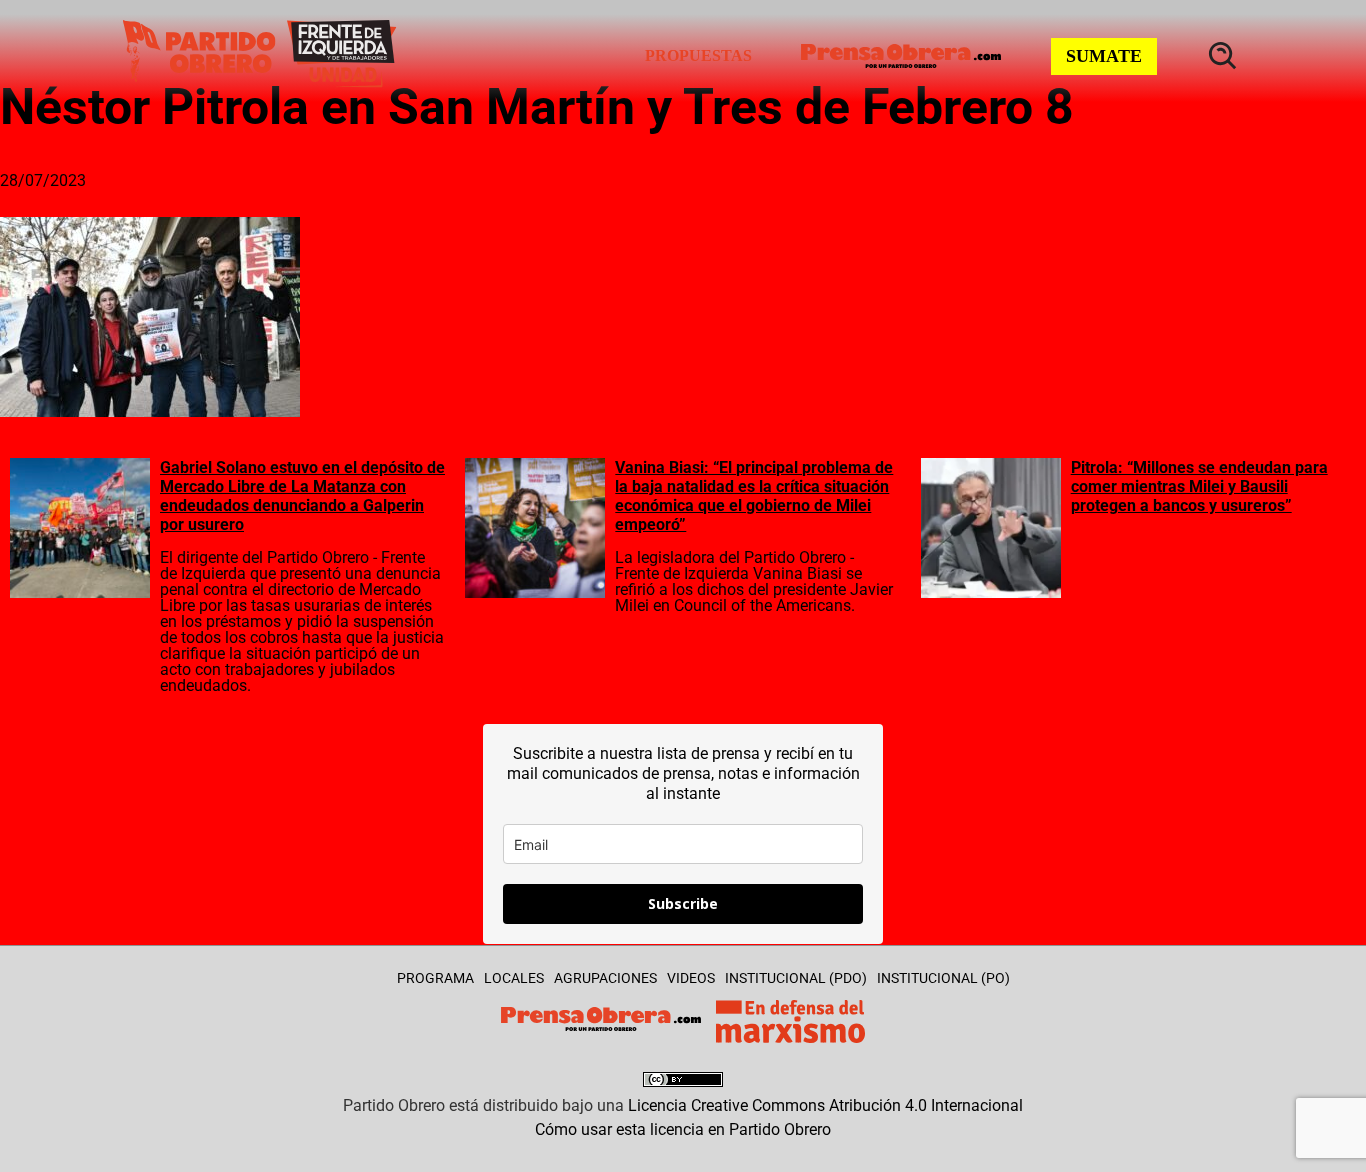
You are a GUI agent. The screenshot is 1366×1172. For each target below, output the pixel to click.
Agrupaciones (605, 978)
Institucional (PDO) (796, 978)
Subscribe (683, 903)
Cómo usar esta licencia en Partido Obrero (683, 1129)
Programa (435, 978)
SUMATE (1104, 56)
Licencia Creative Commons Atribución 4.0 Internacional (825, 1105)
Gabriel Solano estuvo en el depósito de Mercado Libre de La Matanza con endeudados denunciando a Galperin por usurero (302, 496)
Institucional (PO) (943, 978)
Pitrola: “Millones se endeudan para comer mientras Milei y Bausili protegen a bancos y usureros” (1199, 486)
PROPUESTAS (698, 55)
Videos (691, 978)
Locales (514, 978)
